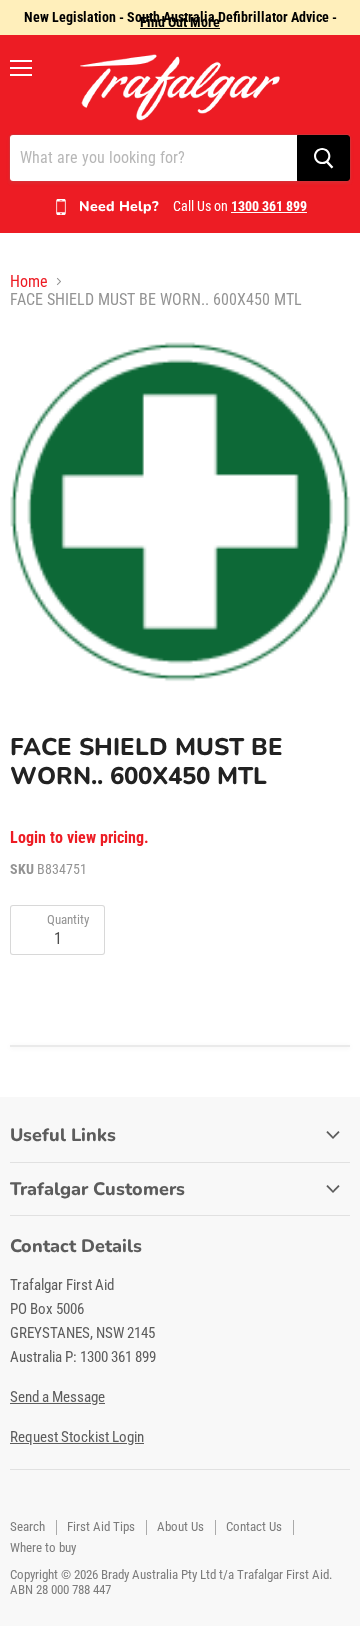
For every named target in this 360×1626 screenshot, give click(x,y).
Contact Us (254, 1526)
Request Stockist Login (77, 1437)
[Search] (323, 158)
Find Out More (180, 22)
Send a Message (57, 1397)
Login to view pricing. (79, 838)
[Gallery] (180, 509)
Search (27, 1526)
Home (29, 282)
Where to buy (43, 1547)
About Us (180, 1526)
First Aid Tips (101, 1526)
